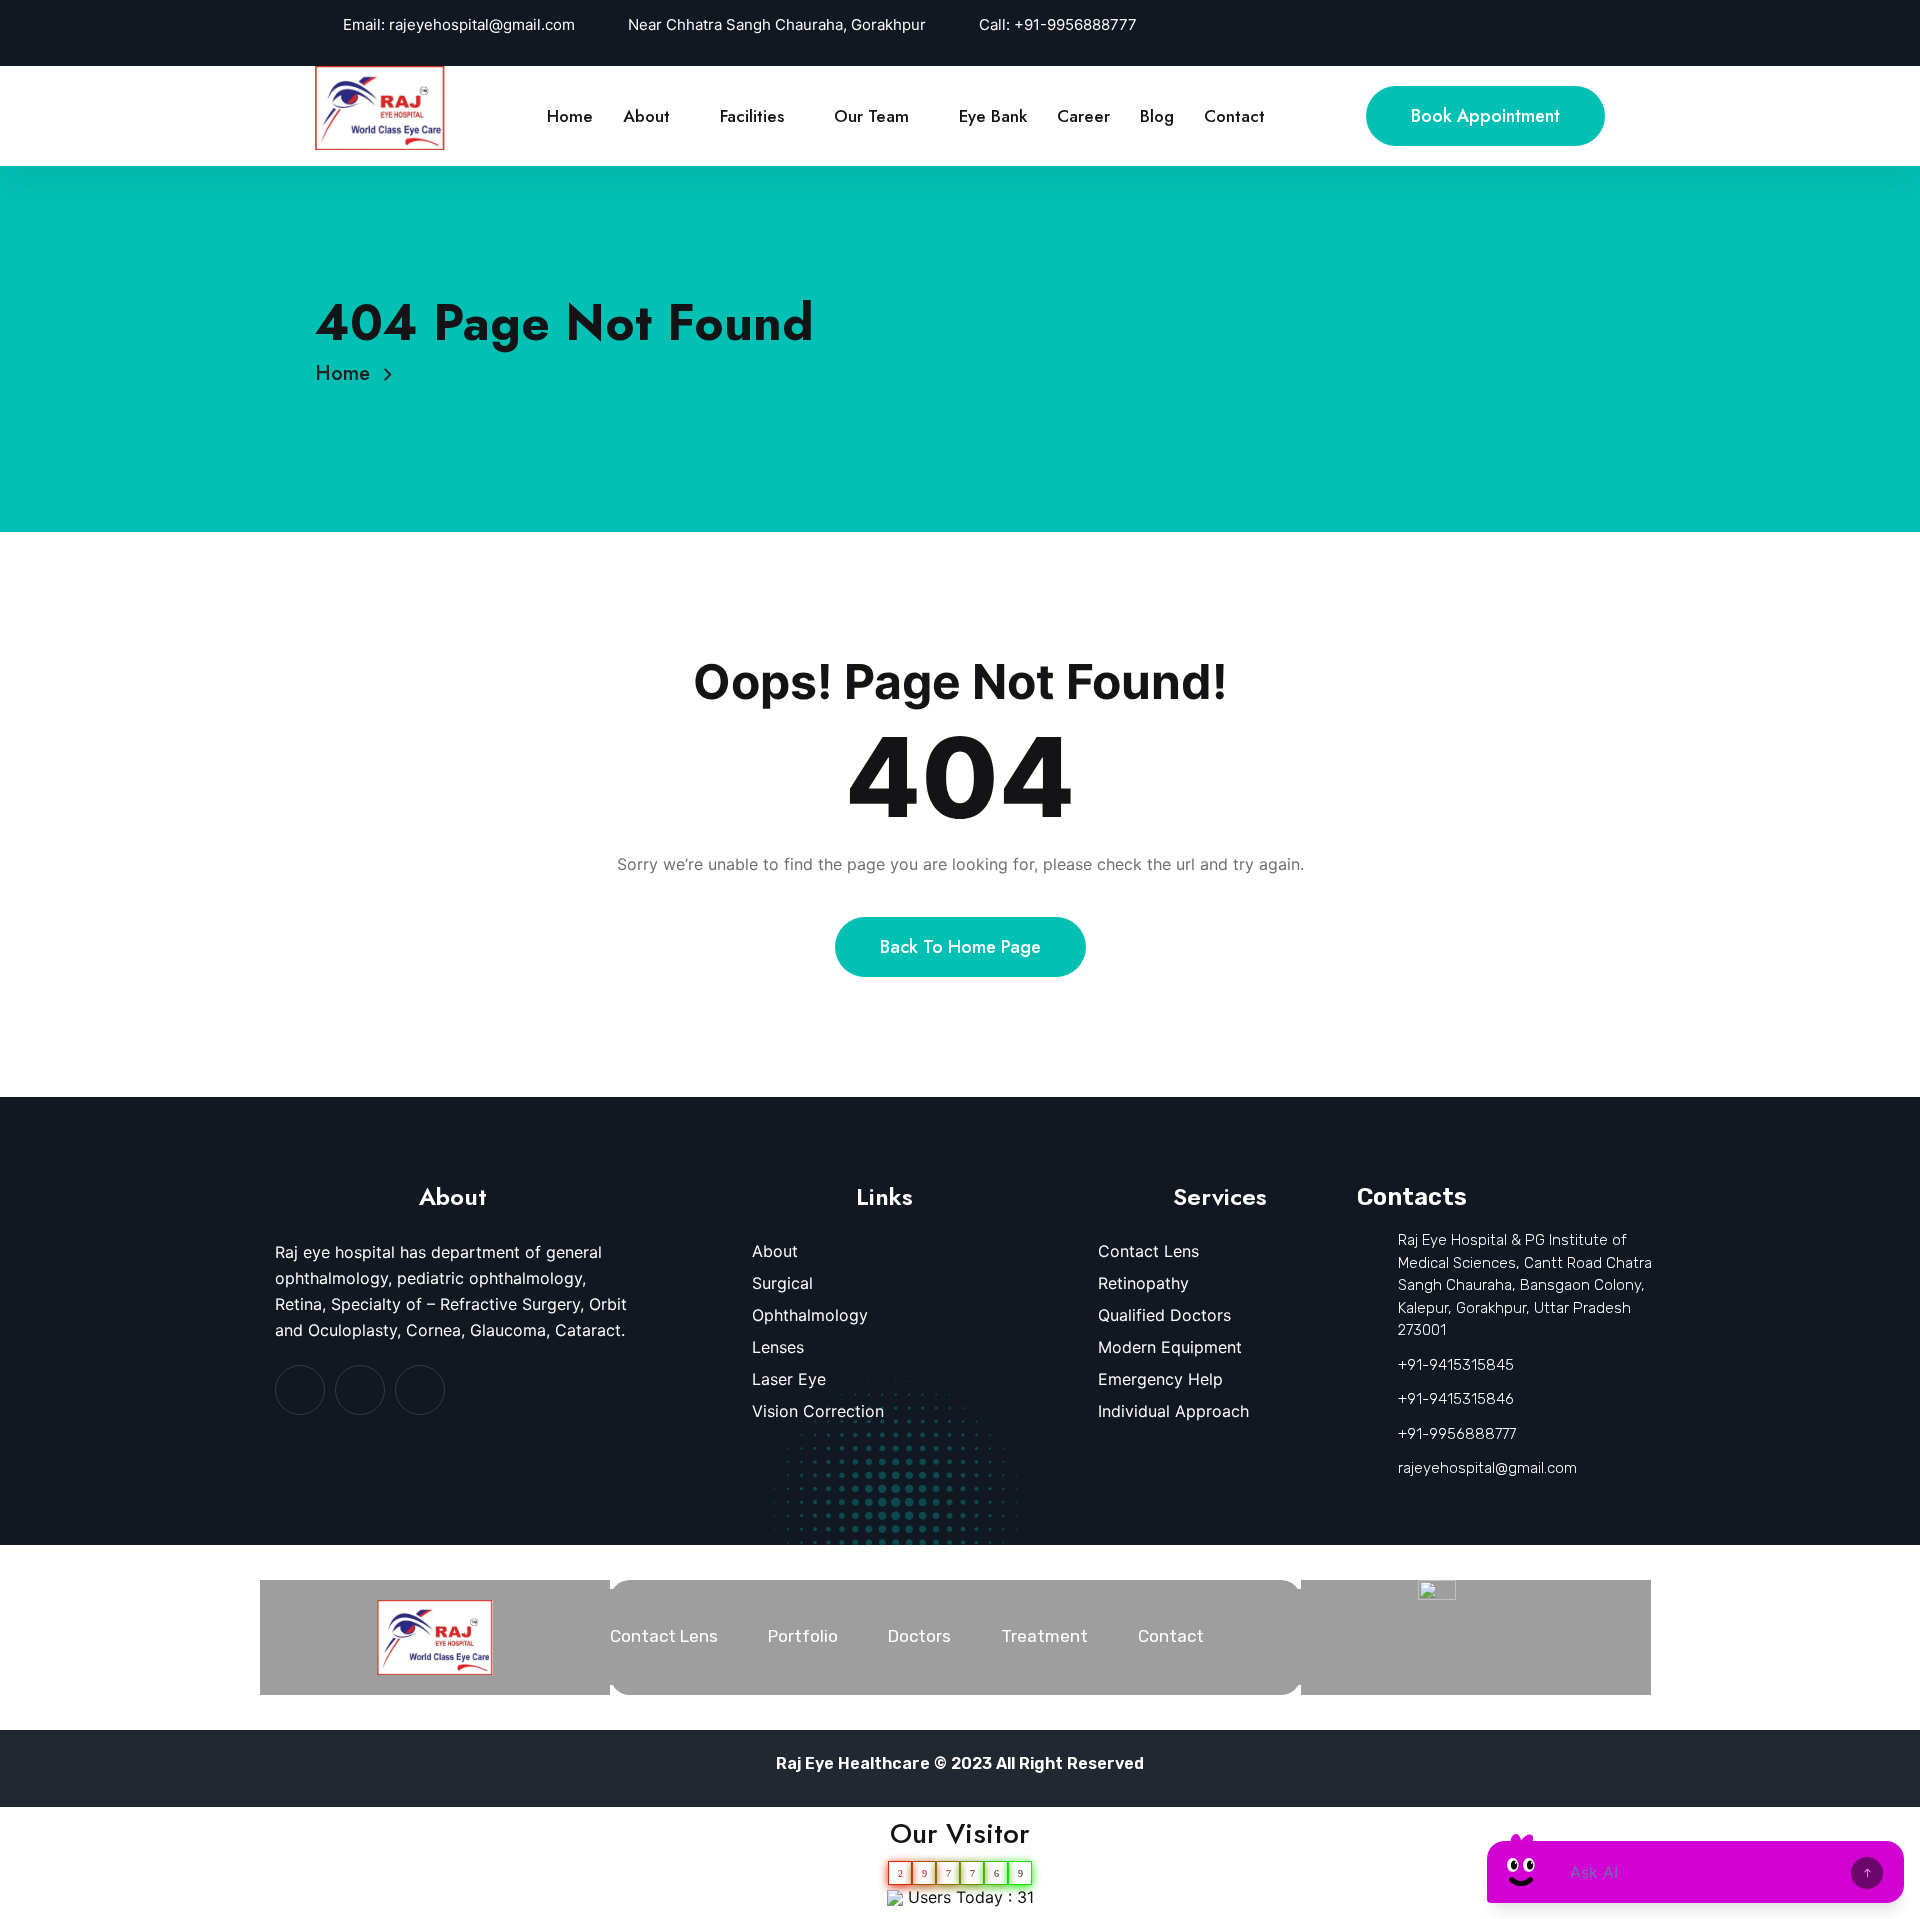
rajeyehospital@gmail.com (482, 24)
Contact (1234, 116)
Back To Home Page (960, 947)
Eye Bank (993, 116)
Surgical (782, 1283)
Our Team (871, 116)
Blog (1157, 116)
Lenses (778, 1347)
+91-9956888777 (1075, 24)
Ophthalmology (810, 1315)
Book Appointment (1485, 116)
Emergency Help (1160, 1379)
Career (1083, 116)
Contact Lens (1148, 1251)
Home (570, 116)
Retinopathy (1143, 1283)
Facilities (752, 116)
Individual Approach (1173, 1411)
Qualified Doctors (1164, 1315)
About (646, 116)
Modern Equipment (1170, 1347)
